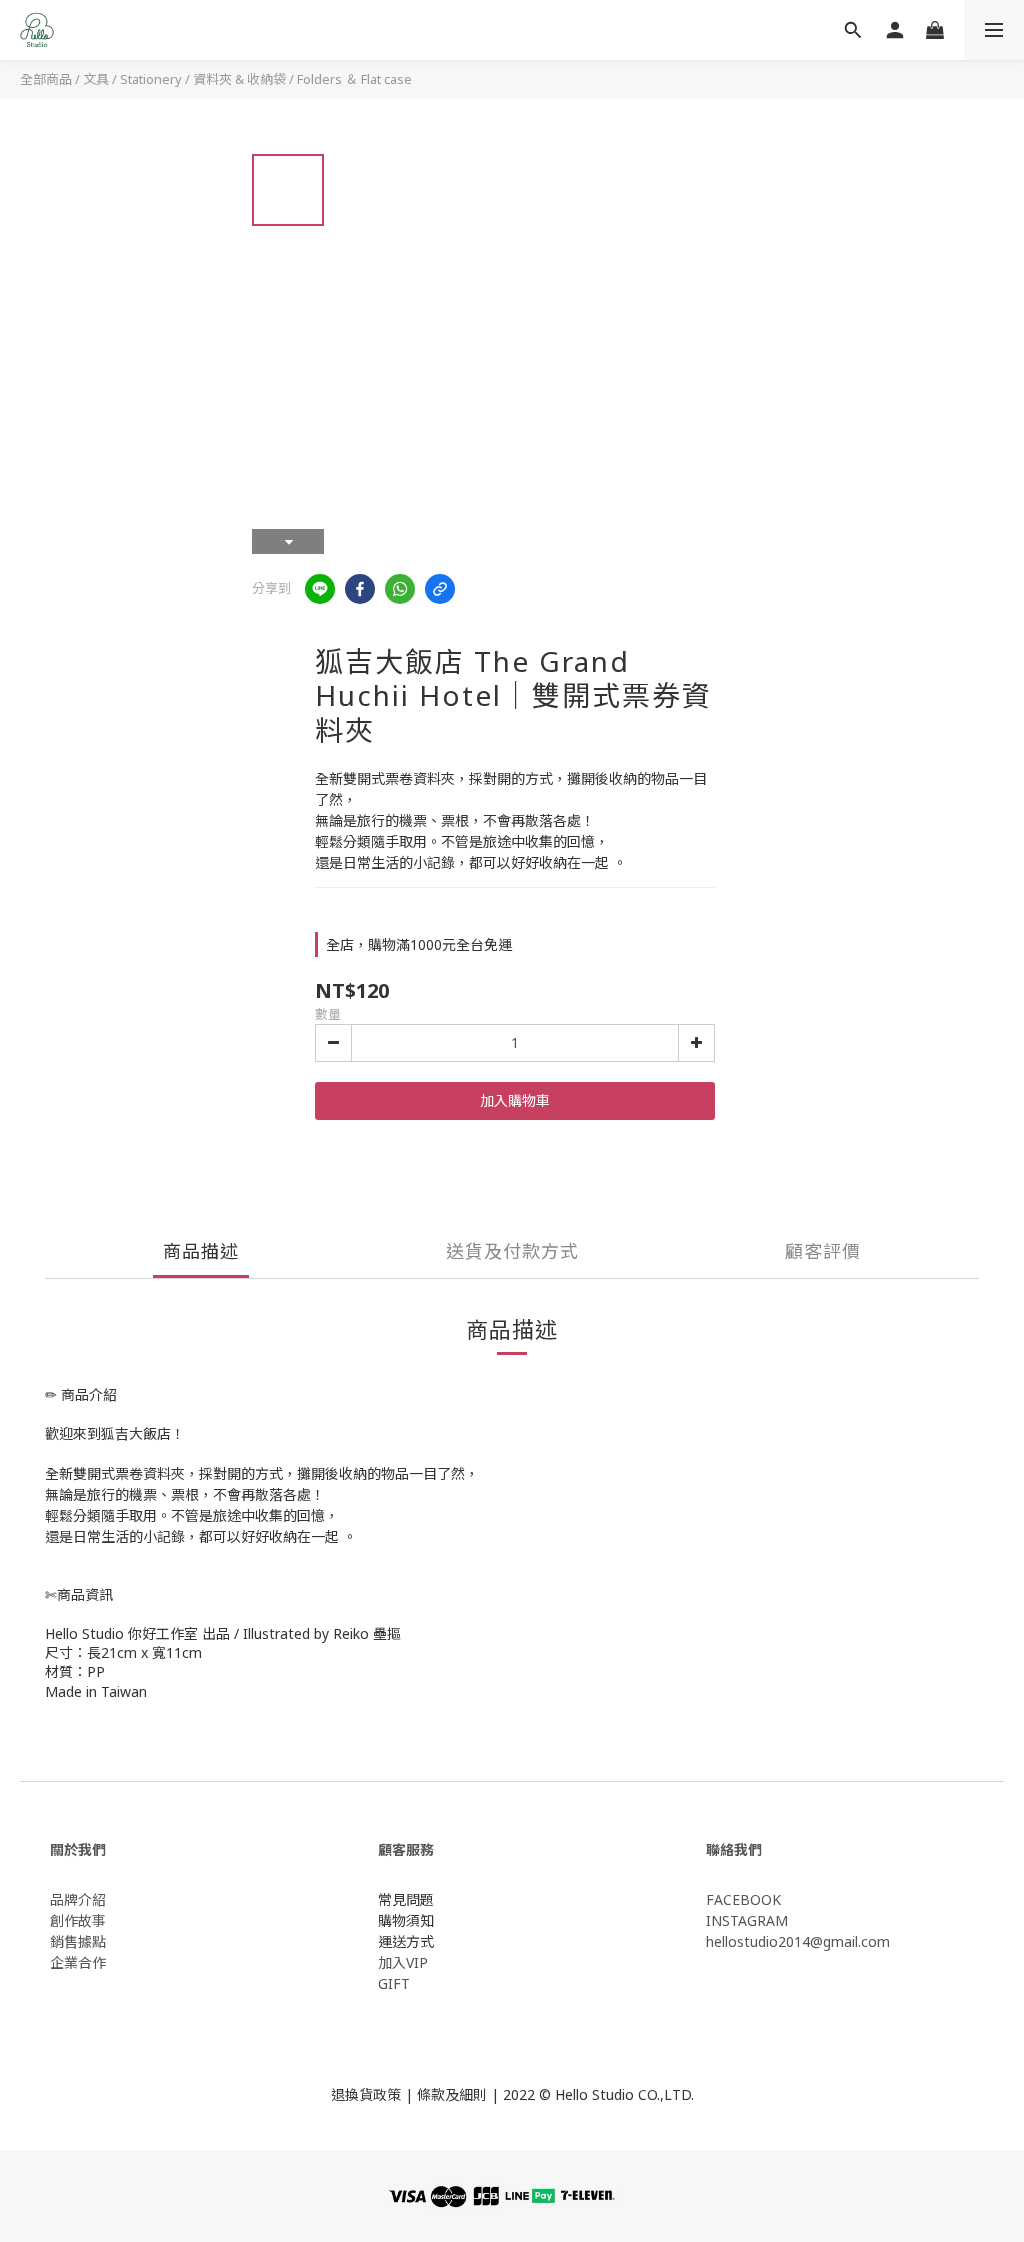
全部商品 (46, 79)
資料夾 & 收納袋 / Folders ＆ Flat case (302, 79)
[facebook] (360, 589)
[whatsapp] (400, 589)
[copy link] (440, 589)
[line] (320, 589)
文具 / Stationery (132, 79)
